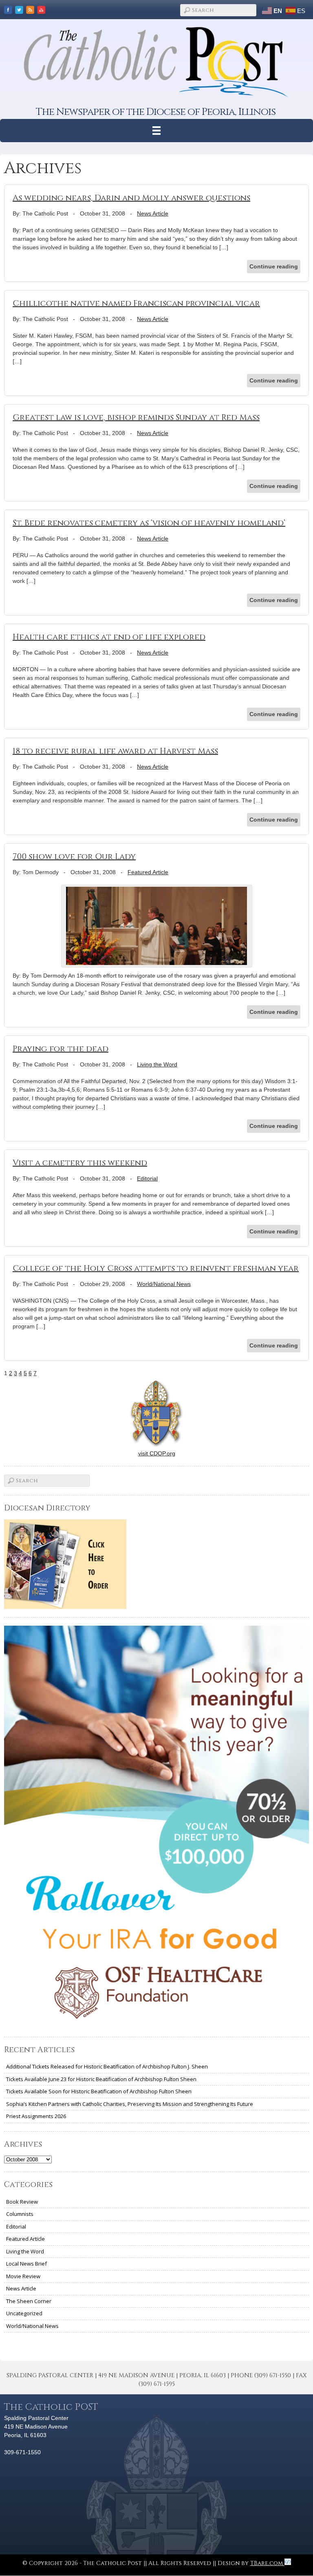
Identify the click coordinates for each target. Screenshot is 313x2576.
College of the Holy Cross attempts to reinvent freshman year (156, 1268)
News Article (153, 213)
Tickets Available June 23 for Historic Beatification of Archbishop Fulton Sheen (101, 2079)
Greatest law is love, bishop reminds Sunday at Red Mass (136, 417)
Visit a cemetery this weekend (80, 1163)
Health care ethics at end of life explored (109, 637)
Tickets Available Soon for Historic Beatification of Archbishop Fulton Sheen (99, 2091)
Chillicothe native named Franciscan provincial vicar (136, 303)
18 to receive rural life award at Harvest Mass (115, 751)
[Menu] (157, 131)
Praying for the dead (61, 1049)
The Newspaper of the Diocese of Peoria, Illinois (156, 112)
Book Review (22, 2202)
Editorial (147, 1178)
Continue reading (274, 266)
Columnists (20, 2214)
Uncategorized (24, 2313)
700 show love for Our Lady (74, 856)
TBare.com (267, 2563)
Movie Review (23, 2276)
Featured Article (148, 872)
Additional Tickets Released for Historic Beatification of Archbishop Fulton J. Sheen (107, 2066)
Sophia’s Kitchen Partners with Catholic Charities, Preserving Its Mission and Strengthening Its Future (130, 2104)
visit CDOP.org (157, 1453)
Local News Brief (26, 2264)
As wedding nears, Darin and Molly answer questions (131, 198)
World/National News (164, 1284)
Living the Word (157, 1064)
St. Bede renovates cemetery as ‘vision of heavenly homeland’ (149, 523)
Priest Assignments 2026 (36, 2116)
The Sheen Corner (29, 2301)
